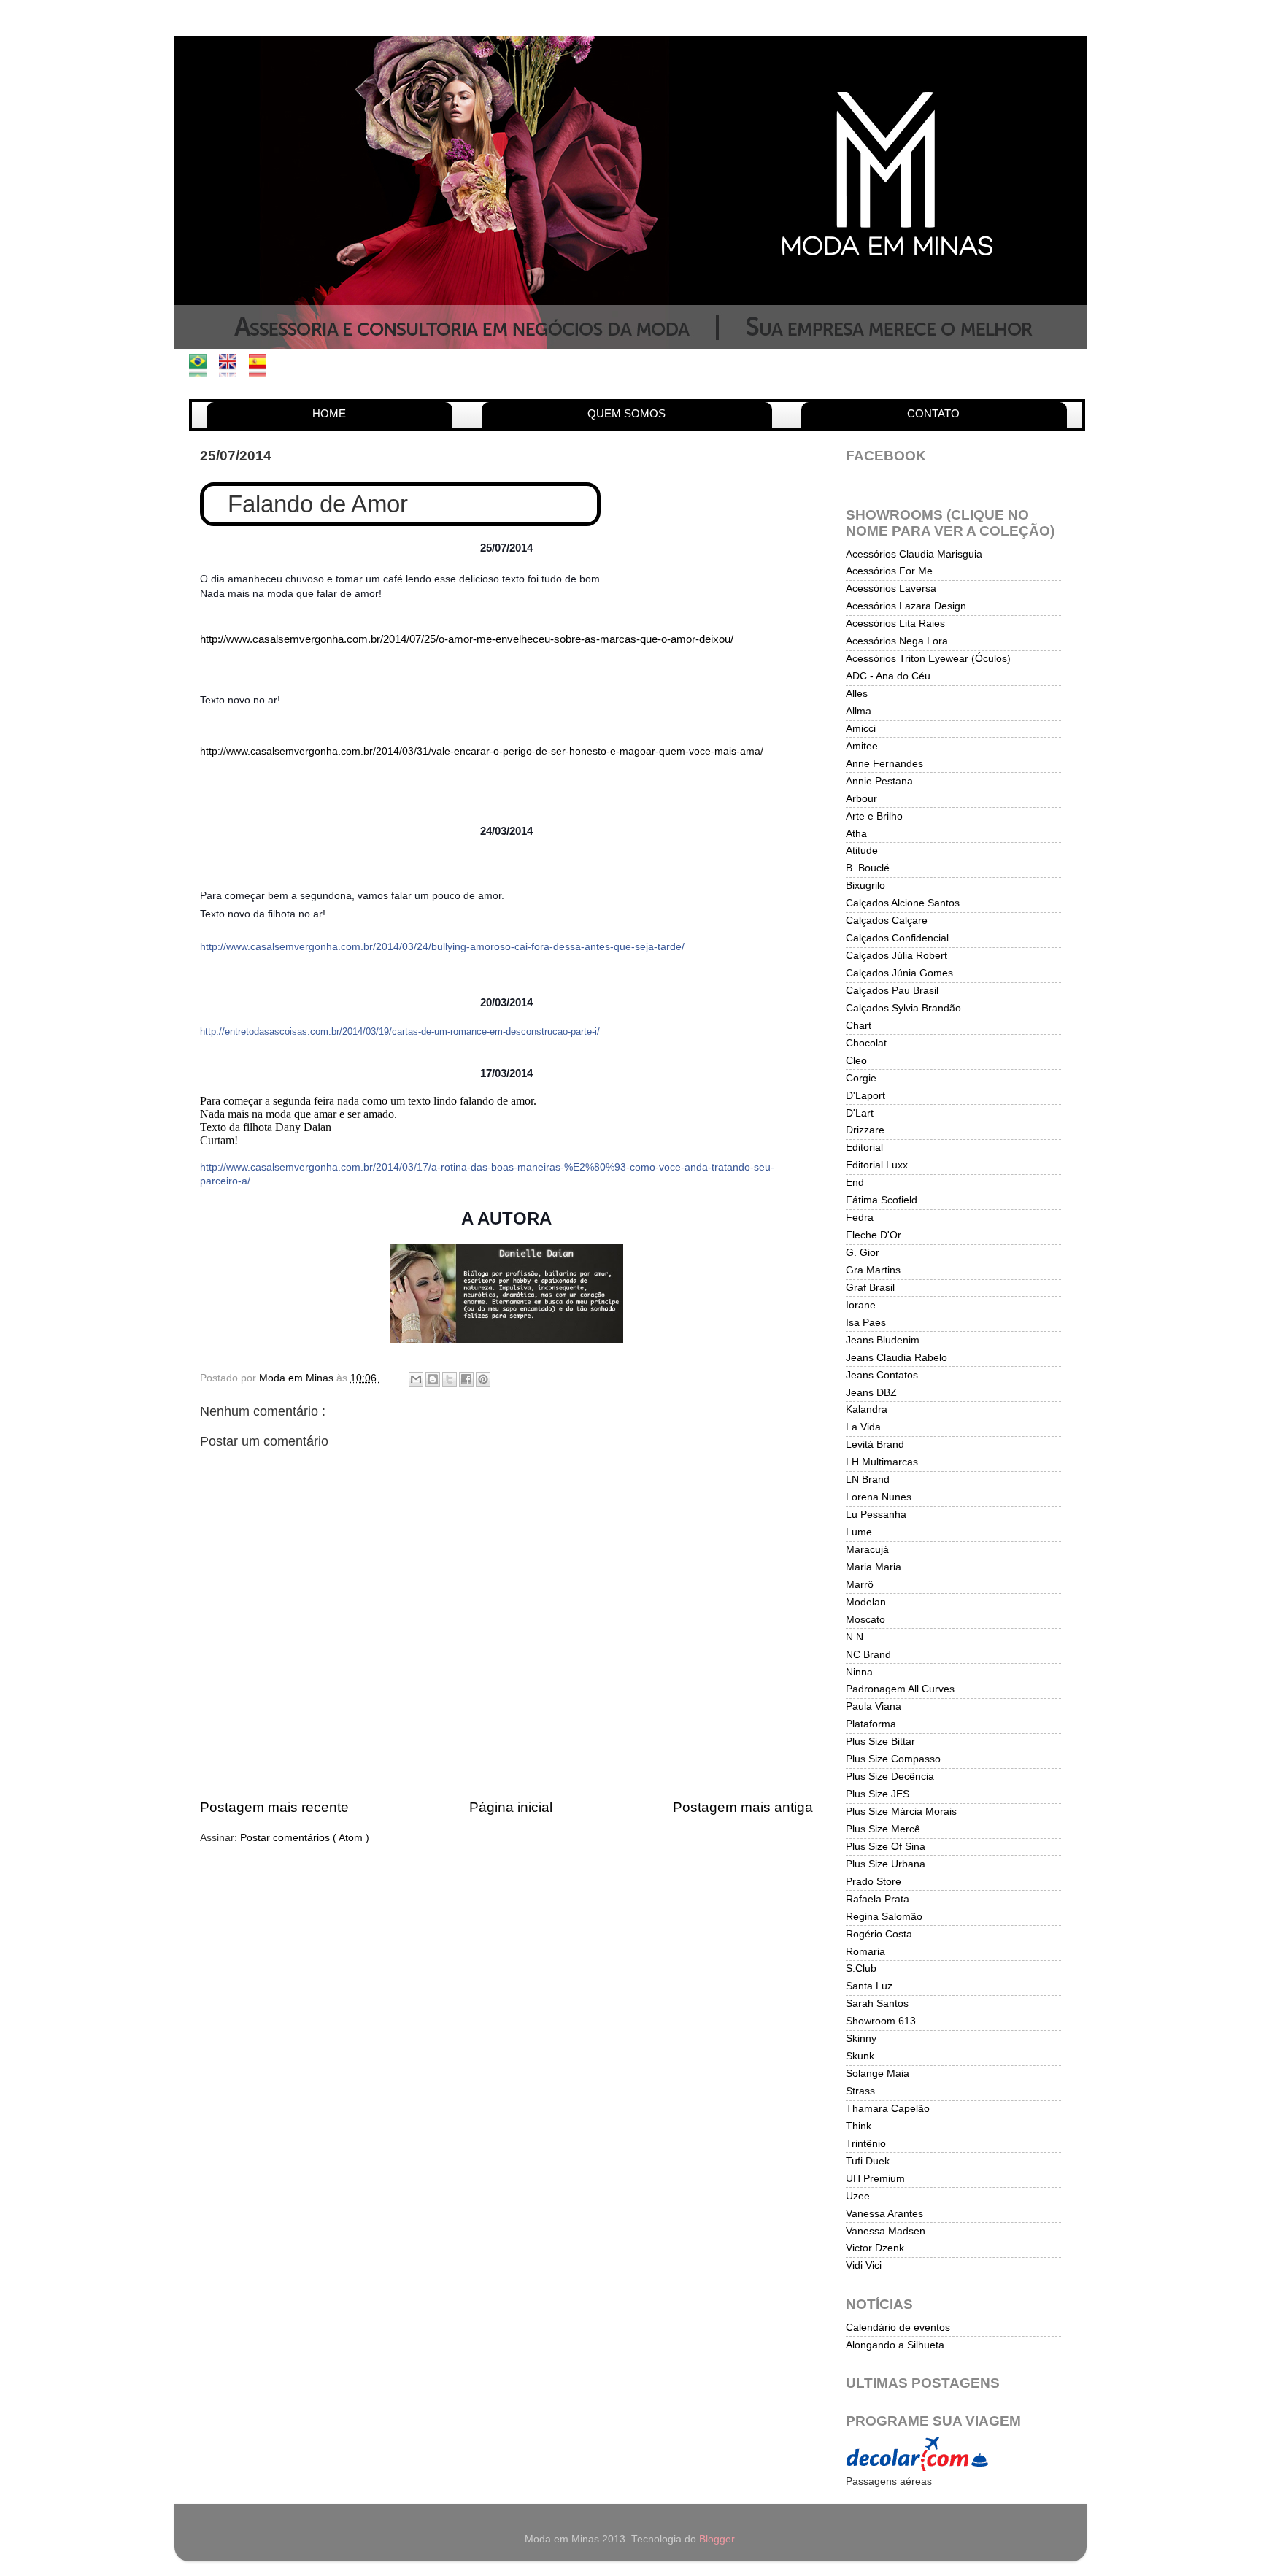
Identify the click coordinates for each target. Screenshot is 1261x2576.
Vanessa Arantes (884, 2214)
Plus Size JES (878, 1794)
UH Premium (875, 2179)
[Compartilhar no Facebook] (466, 1379)
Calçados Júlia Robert (896, 956)
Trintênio (866, 2144)
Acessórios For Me (889, 571)
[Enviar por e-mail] (416, 1379)
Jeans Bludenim (883, 1340)
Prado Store (874, 1882)
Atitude (862, 851)
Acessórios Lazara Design (906, 606)
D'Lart (860, 1113)
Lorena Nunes (879, 1497)
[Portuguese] (203, 370)
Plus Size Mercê (883, 1829)
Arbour (861, 799)
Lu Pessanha (876, 1515)
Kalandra (867, 1410)
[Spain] (262, 370)
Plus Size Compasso (893, 1759)
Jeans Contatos (882, 1375)
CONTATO (933, 413)
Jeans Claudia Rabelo (896, 1358)
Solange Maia (878, 2074)
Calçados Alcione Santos (903, 903)
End (855, 1183)
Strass (860, 2091)
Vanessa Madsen (886, 2231)
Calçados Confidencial (897, 938)
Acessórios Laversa (891, 589)
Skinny (861, 2039)
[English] (232, 370)
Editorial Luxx (877, 1165)
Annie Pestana (879, 781)
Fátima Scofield (882, 1200)
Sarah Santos (877, 2004)
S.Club (861, 1968)
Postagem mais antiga (743, 1807)
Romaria (865, 1952)
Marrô (860, 1585)
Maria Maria (874, 1567)
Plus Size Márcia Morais (901, 1812)
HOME (329, 413)
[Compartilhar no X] (450, 1379)
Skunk (860, 2056)
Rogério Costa (879, 1934)
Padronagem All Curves (900, 1689)
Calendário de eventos (898, 2328)
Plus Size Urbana (886, 1864)
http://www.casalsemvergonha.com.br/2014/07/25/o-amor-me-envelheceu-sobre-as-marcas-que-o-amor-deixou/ (467, 639)
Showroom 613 (881, 2021)
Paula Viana (874, 1707)
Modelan (866, 1602)
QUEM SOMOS (626, 413)
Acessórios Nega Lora (897, 641)
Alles (857, 694)
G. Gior (863, 1253)
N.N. (856, 1637)
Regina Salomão (884, 1917)
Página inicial (511, 1807)
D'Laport (865, 1096)
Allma (859, 711)
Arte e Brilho (874, 816)
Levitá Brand (875, 1445)
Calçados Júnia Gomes (899, 973)
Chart (859, 1026)
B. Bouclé (868, 868)
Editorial (864, 1148)
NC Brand (868, 1655)
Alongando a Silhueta (895, 2345)
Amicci (861, 729)
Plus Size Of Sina (886, 1847)
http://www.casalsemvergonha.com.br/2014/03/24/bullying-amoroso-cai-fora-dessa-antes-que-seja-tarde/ (442, 946)
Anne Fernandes (884, 764)
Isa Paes (866, 1323)
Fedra (860, 1218)
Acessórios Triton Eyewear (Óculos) (928, 659)
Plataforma (871, 1724)
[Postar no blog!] (433, 1379)
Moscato (865, 1620)
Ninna (859, 1672)
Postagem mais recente (274, 1807)
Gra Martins (873, 1270)
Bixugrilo (865, 886)
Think (859, 2126)
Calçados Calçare (887, 921)
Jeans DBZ (871, 1393)
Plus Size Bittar (880, 1742)
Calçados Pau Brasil (892, 991)
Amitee (862, 746)
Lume (859, 1532)
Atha (856, 834)
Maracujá (867, 1550)
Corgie (861, 1078)
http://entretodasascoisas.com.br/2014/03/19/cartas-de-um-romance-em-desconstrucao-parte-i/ (400, 1031)
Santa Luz (869, 1986)
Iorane (861, 1305)
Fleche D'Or (874, 1235)
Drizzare (865, 1130)
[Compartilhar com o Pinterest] (483, 1379)
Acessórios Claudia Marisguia (914, 554)
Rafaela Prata (878, 1899)
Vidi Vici (864, 2265)
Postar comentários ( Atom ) (305, 1838)
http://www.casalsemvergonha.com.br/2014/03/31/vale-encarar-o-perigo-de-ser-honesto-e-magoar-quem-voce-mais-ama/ (482, 751)
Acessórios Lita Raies (895, 624)
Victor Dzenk (875, 2248)
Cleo (856, 1061)
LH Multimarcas (882, 1462)
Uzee (858, 2196)
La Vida (863, 1427)
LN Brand (868, 1480)
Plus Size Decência (890, 1777)
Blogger (717, 2539)
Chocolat (866, 1043)
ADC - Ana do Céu (888, 676)
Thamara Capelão (888, 2109)
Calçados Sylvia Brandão (903, 1008)
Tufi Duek (868, 2161)
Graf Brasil (870, 1288)
